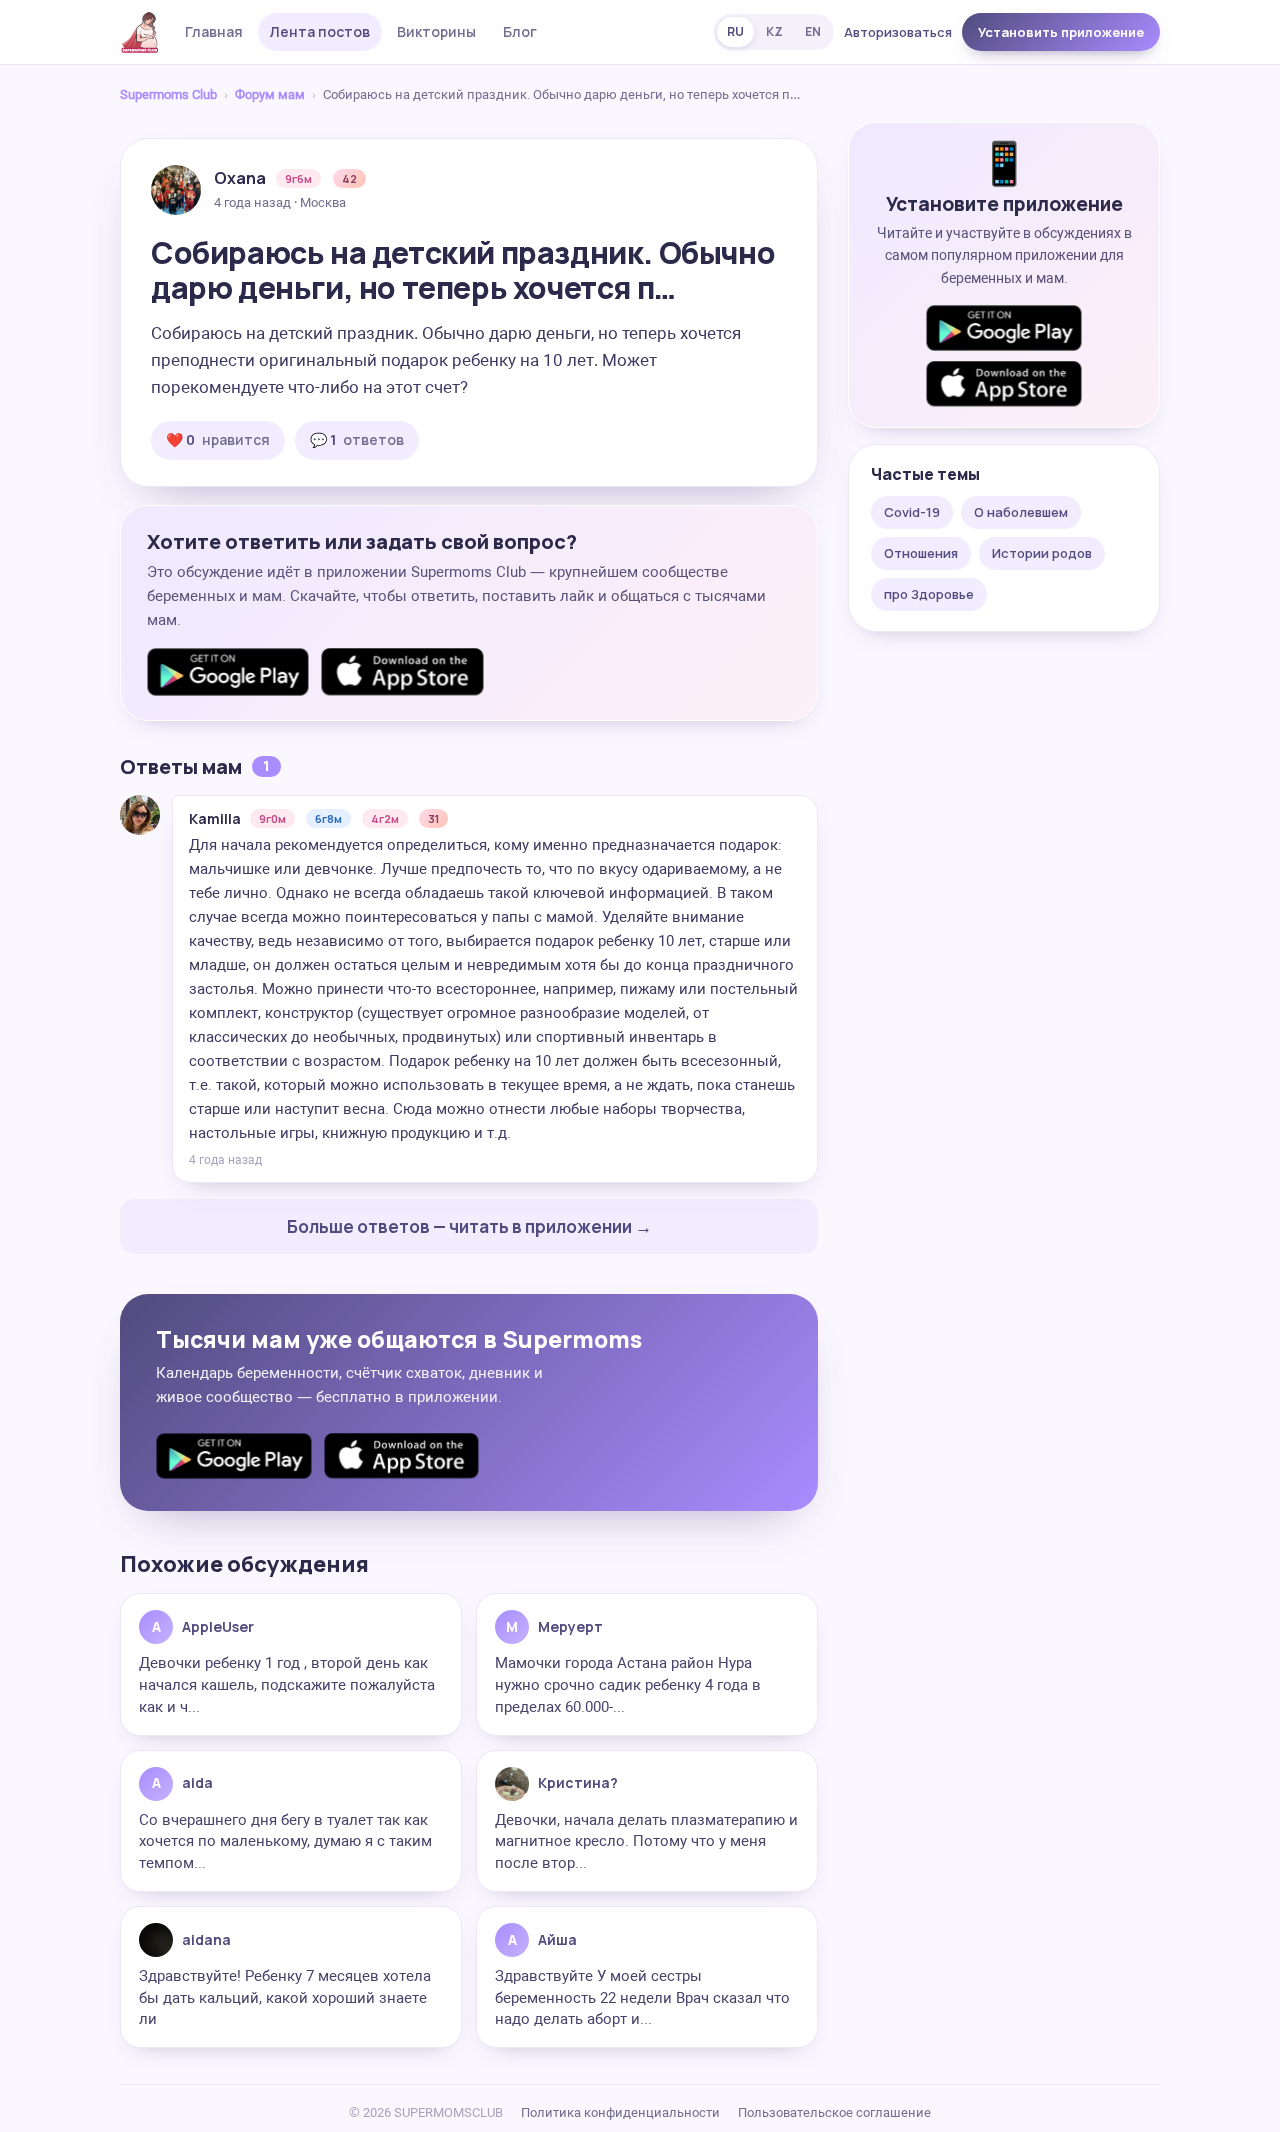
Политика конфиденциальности (620, 2112)
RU (735, 31)
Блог (520, 31)
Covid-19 (912, 512)
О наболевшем (1021, 512)
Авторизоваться (898, 32)
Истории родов (1042, 553)
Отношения (921, 553)
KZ (774, 31)
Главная (214, 31)
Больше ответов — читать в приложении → (469, 1226)
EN (813, 31)
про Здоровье (929, 594)
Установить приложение (1061, 32)
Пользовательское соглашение (834, 2112)
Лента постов (320, 31)
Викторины (436, 31)
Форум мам (270, 94)
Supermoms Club (168, 94)
